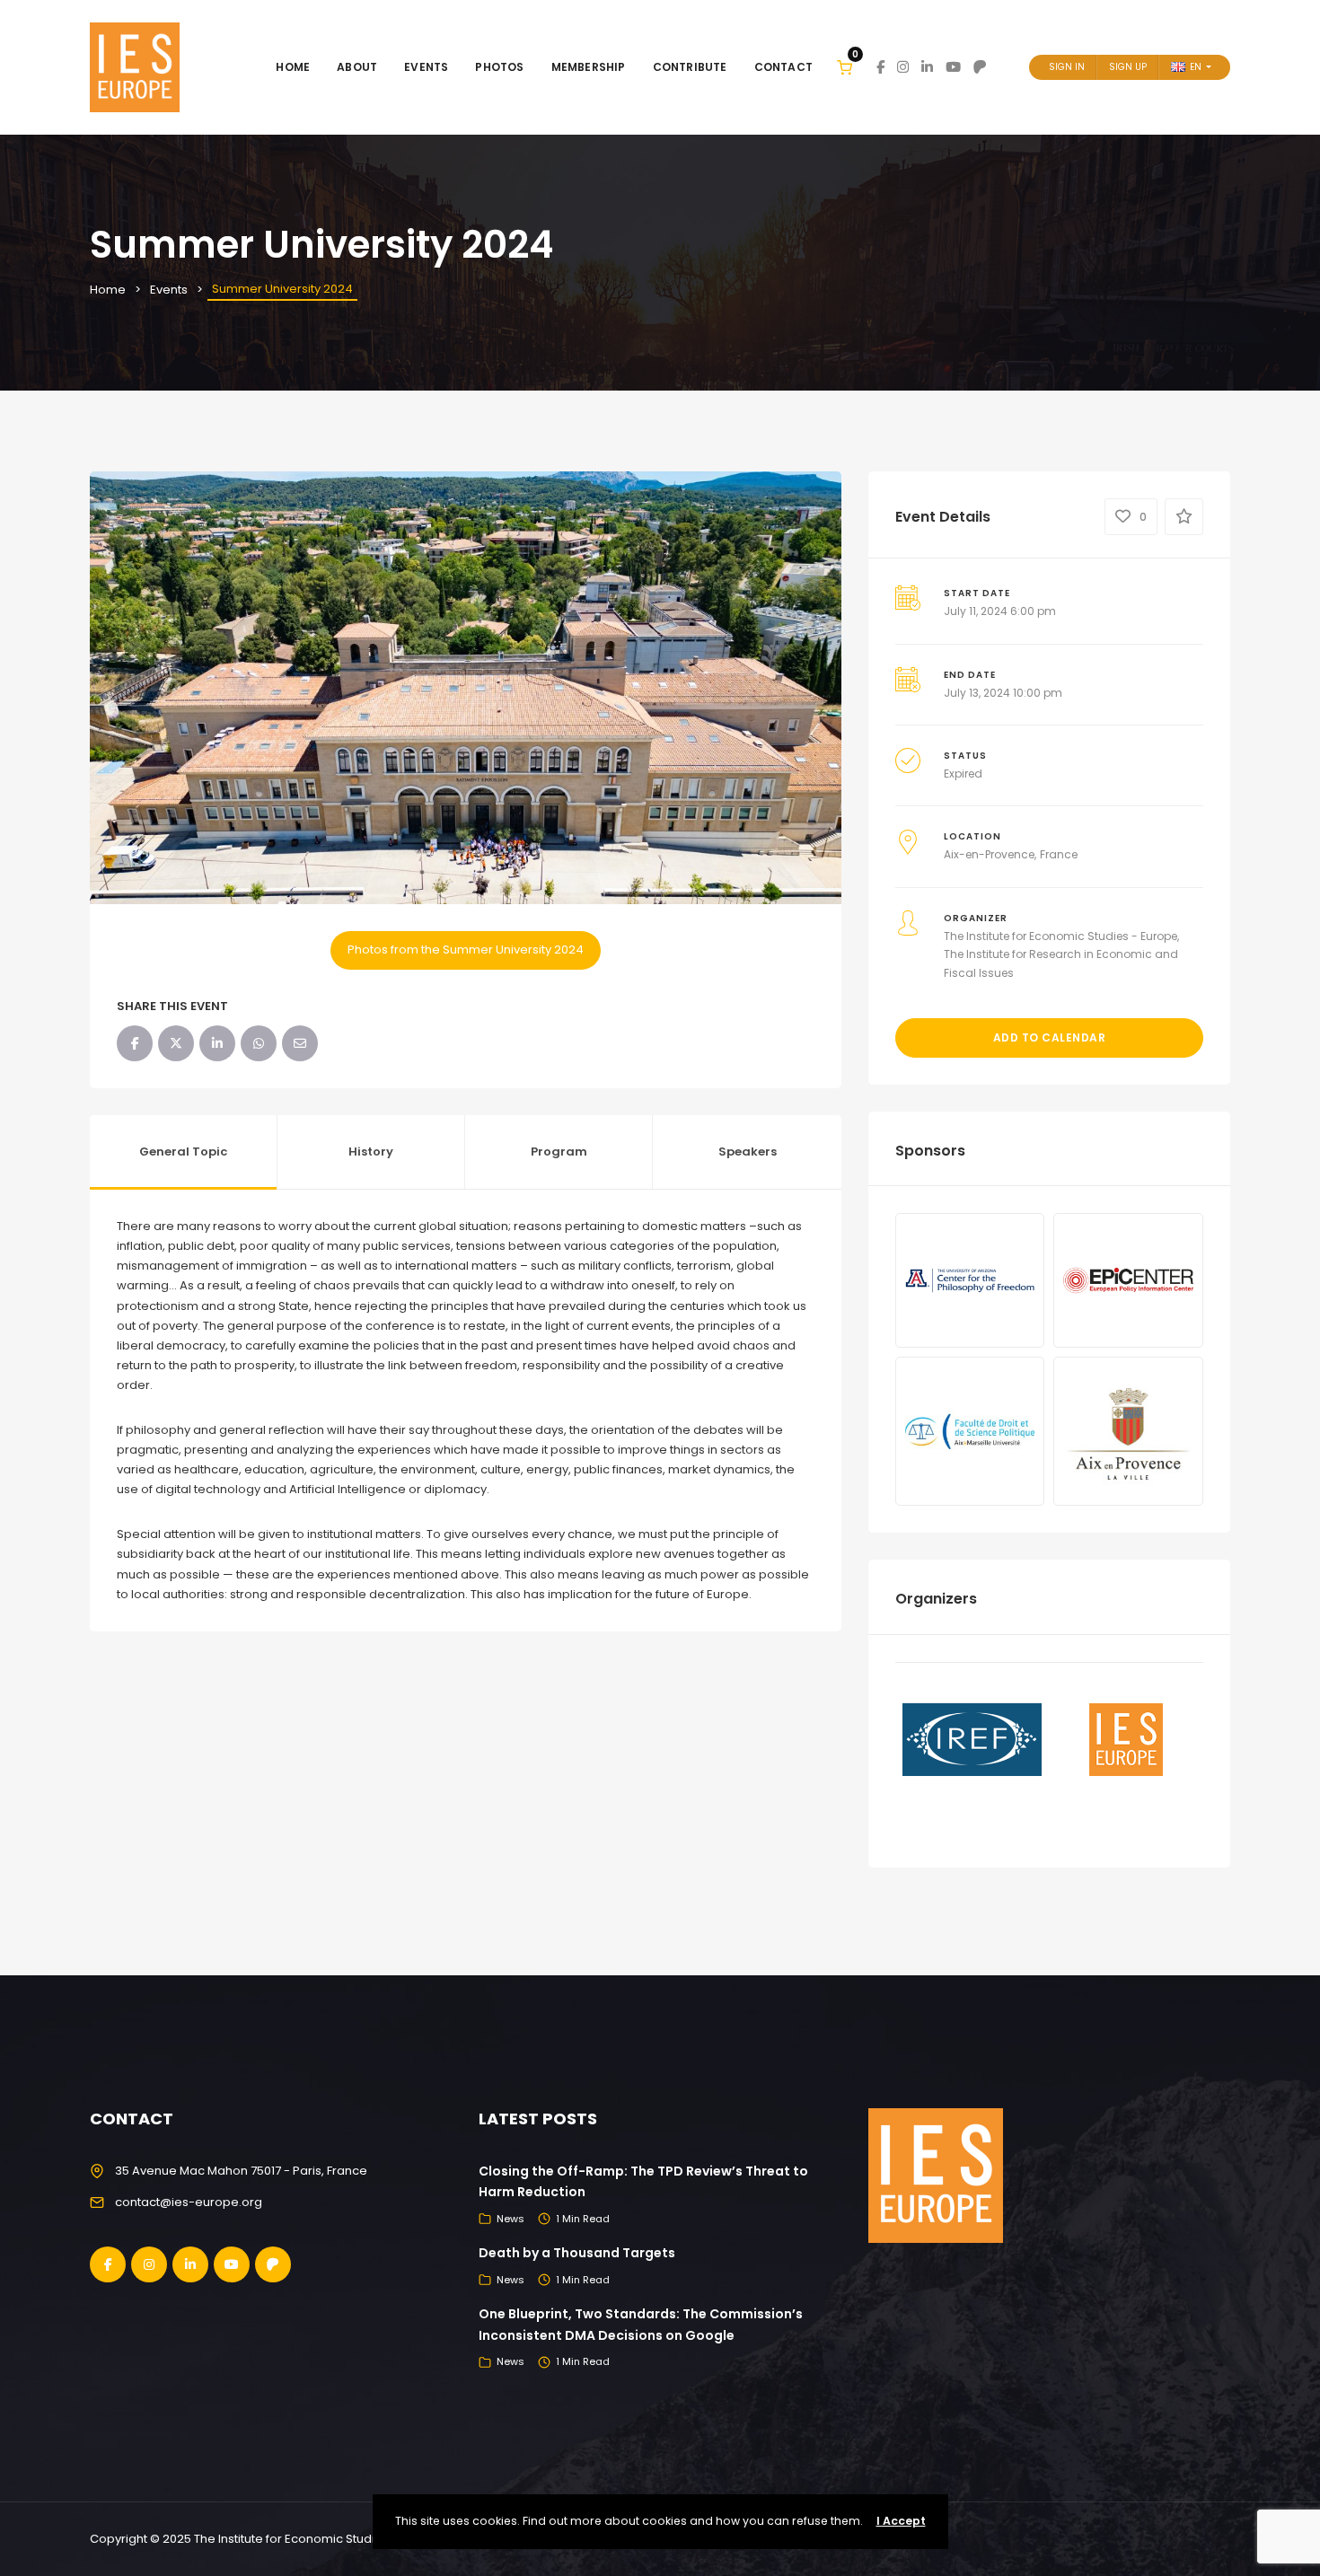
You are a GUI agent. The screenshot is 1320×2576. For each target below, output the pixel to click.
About (357, 67)
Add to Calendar (1050, 1037)
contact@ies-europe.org (189, 2202)
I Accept (901, 2521)
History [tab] (371, 1152)
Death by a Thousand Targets (577, 2253)
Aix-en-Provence (989, 854)
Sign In (1067, 67)
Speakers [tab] (748, 1152)
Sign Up (1128, 67)
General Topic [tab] (183, 1152)
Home (293, 67)
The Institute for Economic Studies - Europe (1060, 936)
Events (426, 67)
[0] (845, 67)
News (510, 2219)
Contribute (690, 67)
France (1059, 854)
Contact (783, 67)
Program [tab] (559, 1152)
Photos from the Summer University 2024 (466, 950)
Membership (589, 67)
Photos (499, 67)
